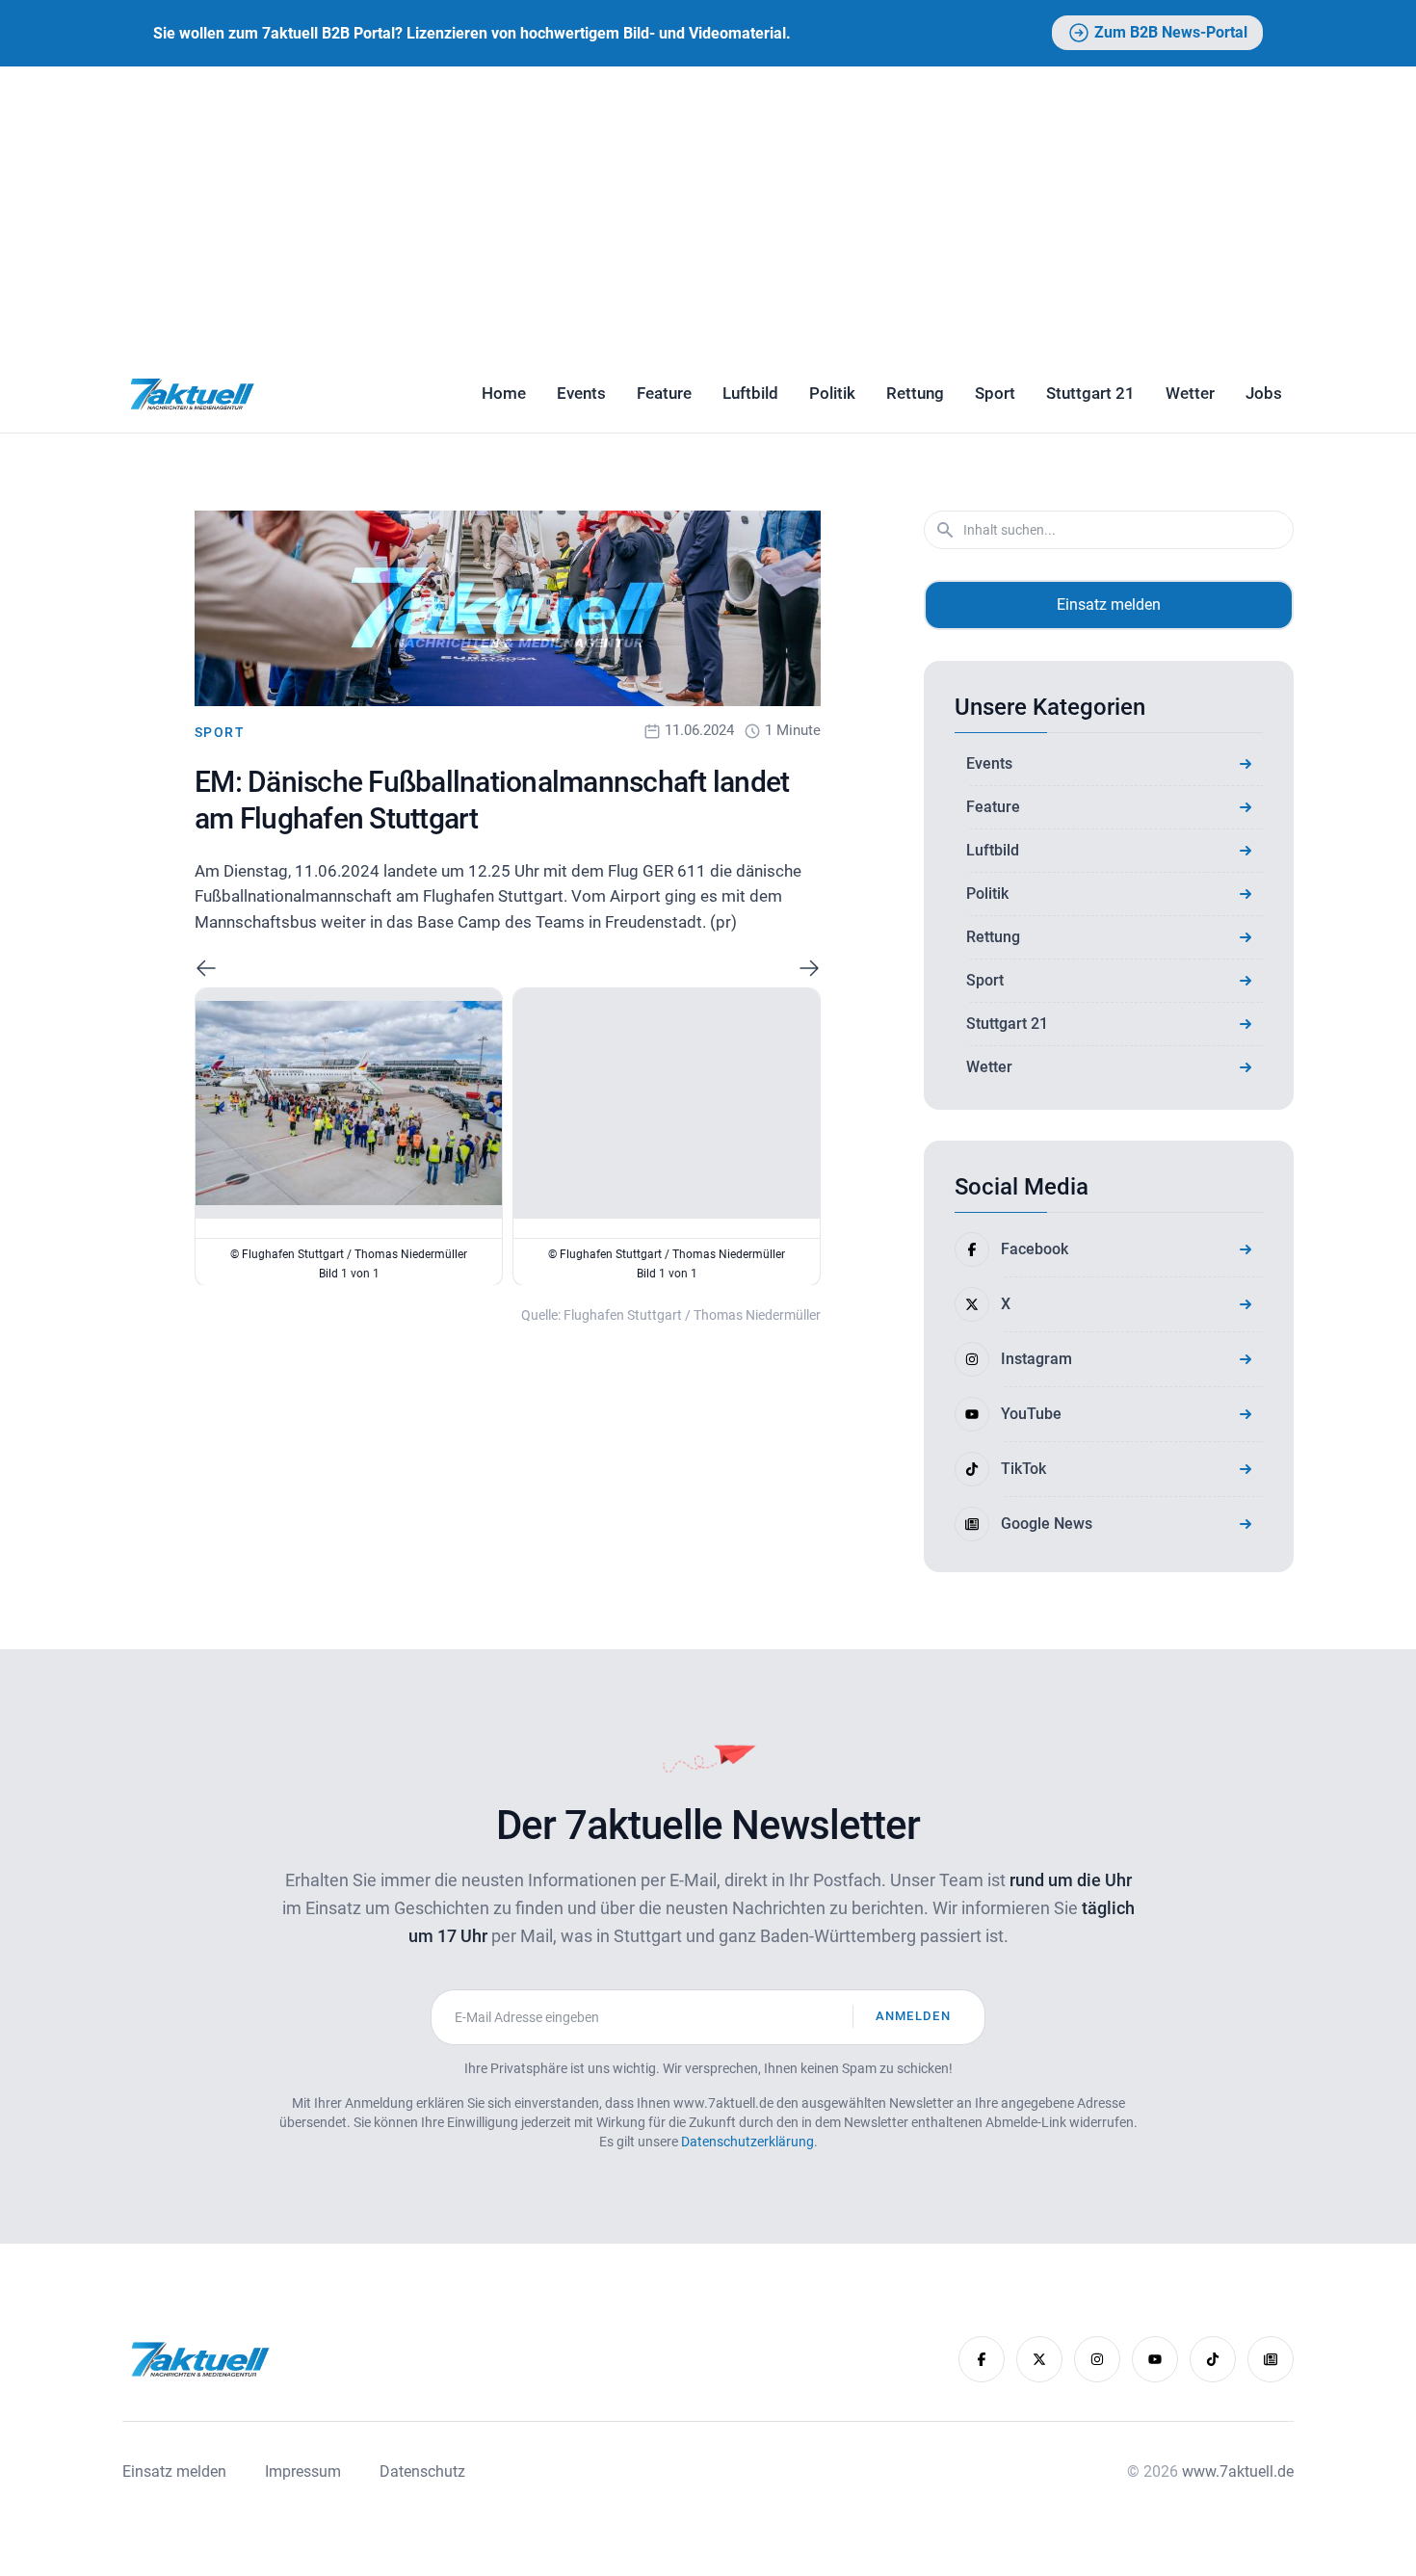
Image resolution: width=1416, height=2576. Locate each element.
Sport (995, 393)
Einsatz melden (1109, 605)
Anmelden (913, 2016)
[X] (1039, 2359)
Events (581, 393)
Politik (832, 393)
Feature (664, 393)
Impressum (303, 2471)
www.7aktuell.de (1238, 2471)
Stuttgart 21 (1090, 393)
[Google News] (1271, 2359)
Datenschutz (422, 2471)
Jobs (1264, 393)
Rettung (915, 393)
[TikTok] (1213, 2359)
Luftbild (750, 393)
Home (504, 393)
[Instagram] (1097, 2359)
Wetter (1190, 393)
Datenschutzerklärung (747, 2142)
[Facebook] (982, 2359)
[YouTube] (1155, 2359)
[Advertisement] (708, 211)
